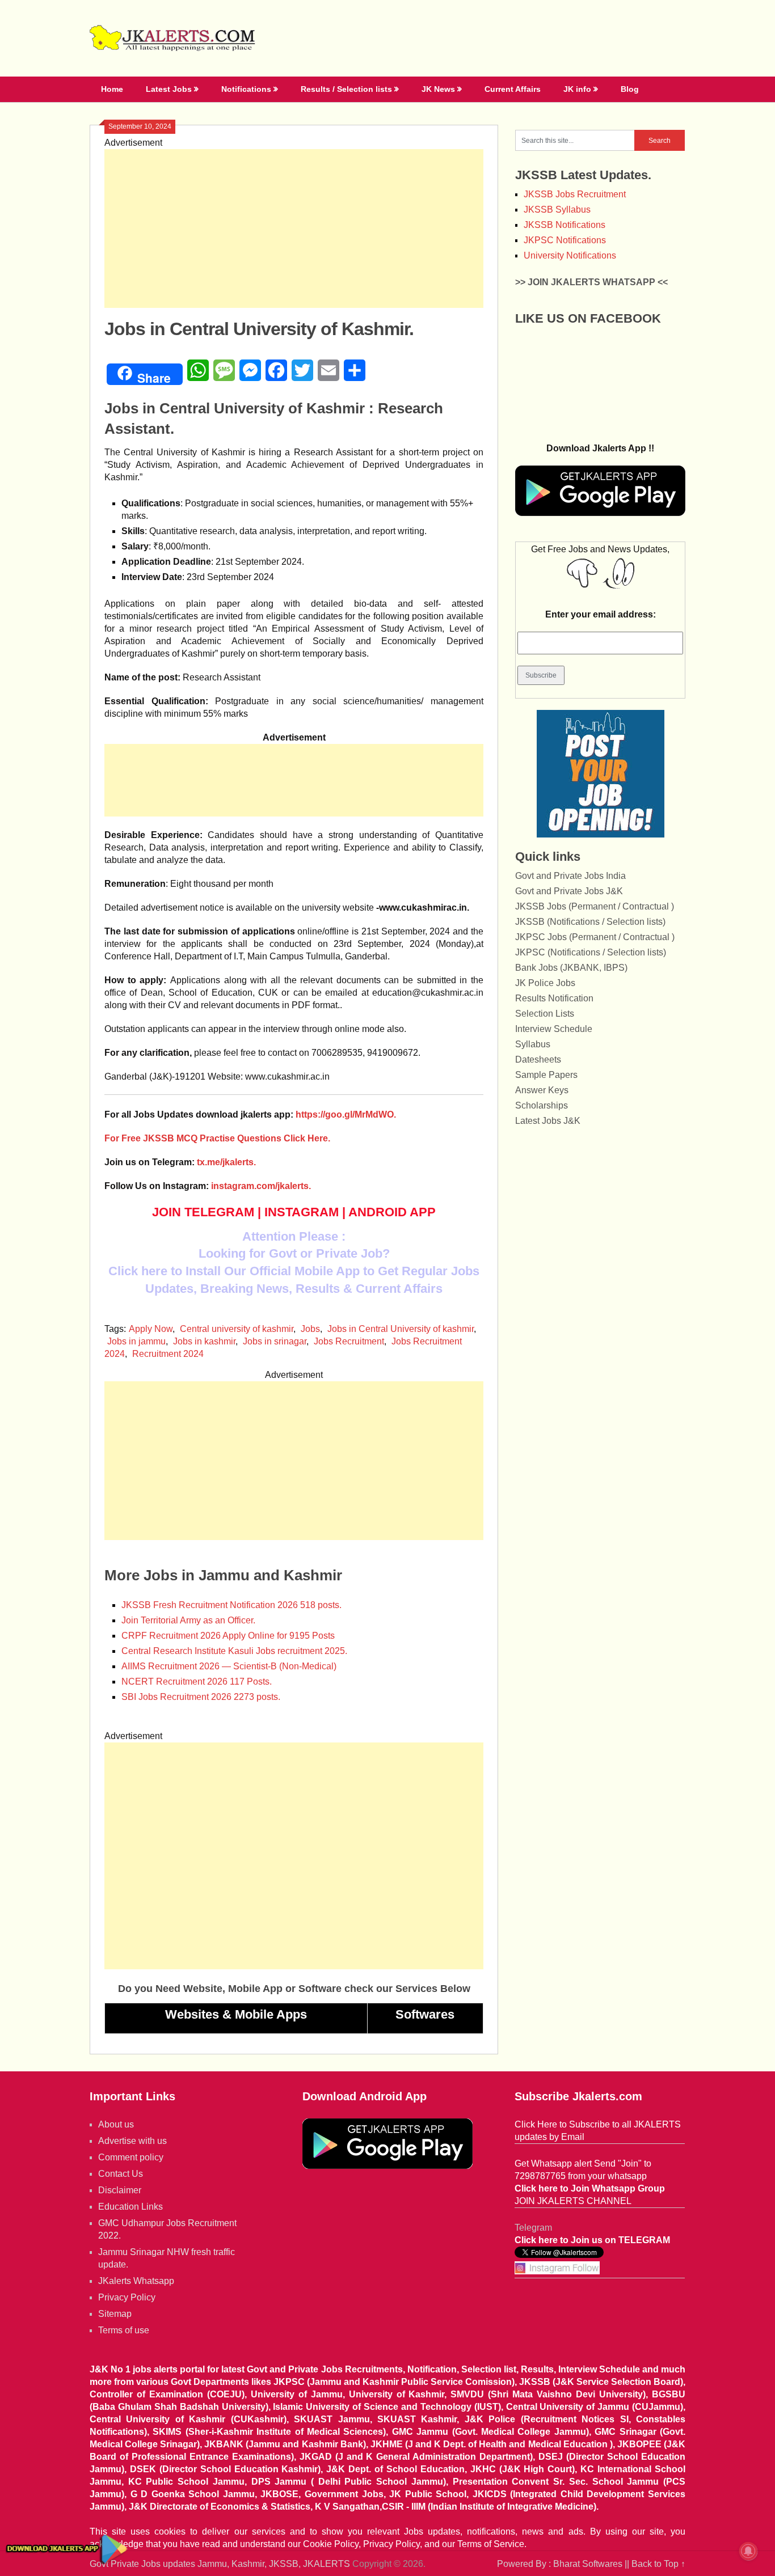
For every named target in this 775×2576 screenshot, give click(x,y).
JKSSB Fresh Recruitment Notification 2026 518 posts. (231, 1605)
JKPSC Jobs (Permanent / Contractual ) (595, 937)
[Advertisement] (294, 229)
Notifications (246, 89)
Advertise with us (132, 2141)
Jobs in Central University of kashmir (401, 1329)
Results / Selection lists (346, 89)
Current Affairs (513, 89)
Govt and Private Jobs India (570, 876)
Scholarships (542, 1105)
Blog (630, 89)
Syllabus (533, 1044)
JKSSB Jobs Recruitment (575, 194)
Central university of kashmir (237, 1329)
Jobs (310, 1329)
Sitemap (115, 2314)
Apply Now (151, 1329)
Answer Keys (542, 1090)
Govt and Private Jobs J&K (569, 891)
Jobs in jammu (136, 1341)
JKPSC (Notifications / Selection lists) (591, 952)
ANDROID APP (392, 1212)
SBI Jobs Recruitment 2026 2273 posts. (201, 1697)
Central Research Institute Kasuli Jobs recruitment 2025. (234, 1651)
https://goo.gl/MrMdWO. (346, 1114)
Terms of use (124, 2330)
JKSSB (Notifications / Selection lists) (590, 922)
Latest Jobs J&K (548, 1121)
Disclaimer (120, 2190)
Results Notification (554, 998)
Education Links (130, 2207)
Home (112, 89)
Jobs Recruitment (349, 1341)
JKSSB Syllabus (557, 210)
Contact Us (121, 2174)
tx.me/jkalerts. (226, 1162)
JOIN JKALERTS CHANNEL (573, 2201)
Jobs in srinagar (275, 1341)
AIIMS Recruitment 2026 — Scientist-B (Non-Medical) (229, 1666)
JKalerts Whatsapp (136, 2281)
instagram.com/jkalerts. (261, 1186)
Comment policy (131, 2157)
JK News (438, 89)
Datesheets (538, 1059)
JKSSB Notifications (565, 225)
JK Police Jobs (545, 983)
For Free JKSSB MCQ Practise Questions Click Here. (217, 1138)
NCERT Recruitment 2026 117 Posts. (197, 1682)
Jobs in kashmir (204, 1341)
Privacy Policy (127, 2297)
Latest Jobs (169, 89)
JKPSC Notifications (565, 240)
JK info (577, 89)
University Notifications (570, 255)
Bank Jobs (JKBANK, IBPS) (571, 968)
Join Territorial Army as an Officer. (188, 1620)
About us (116, 2124)
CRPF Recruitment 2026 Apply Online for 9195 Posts (228, 1636)
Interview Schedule (554, 1029)
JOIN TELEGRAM (203, 1212)
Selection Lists (545, 1014)
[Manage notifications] (748, 2551)
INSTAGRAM (302, 1212)
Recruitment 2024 (168, 1354)
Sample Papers (546, 1075)
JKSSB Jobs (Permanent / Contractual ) (595, 906)
